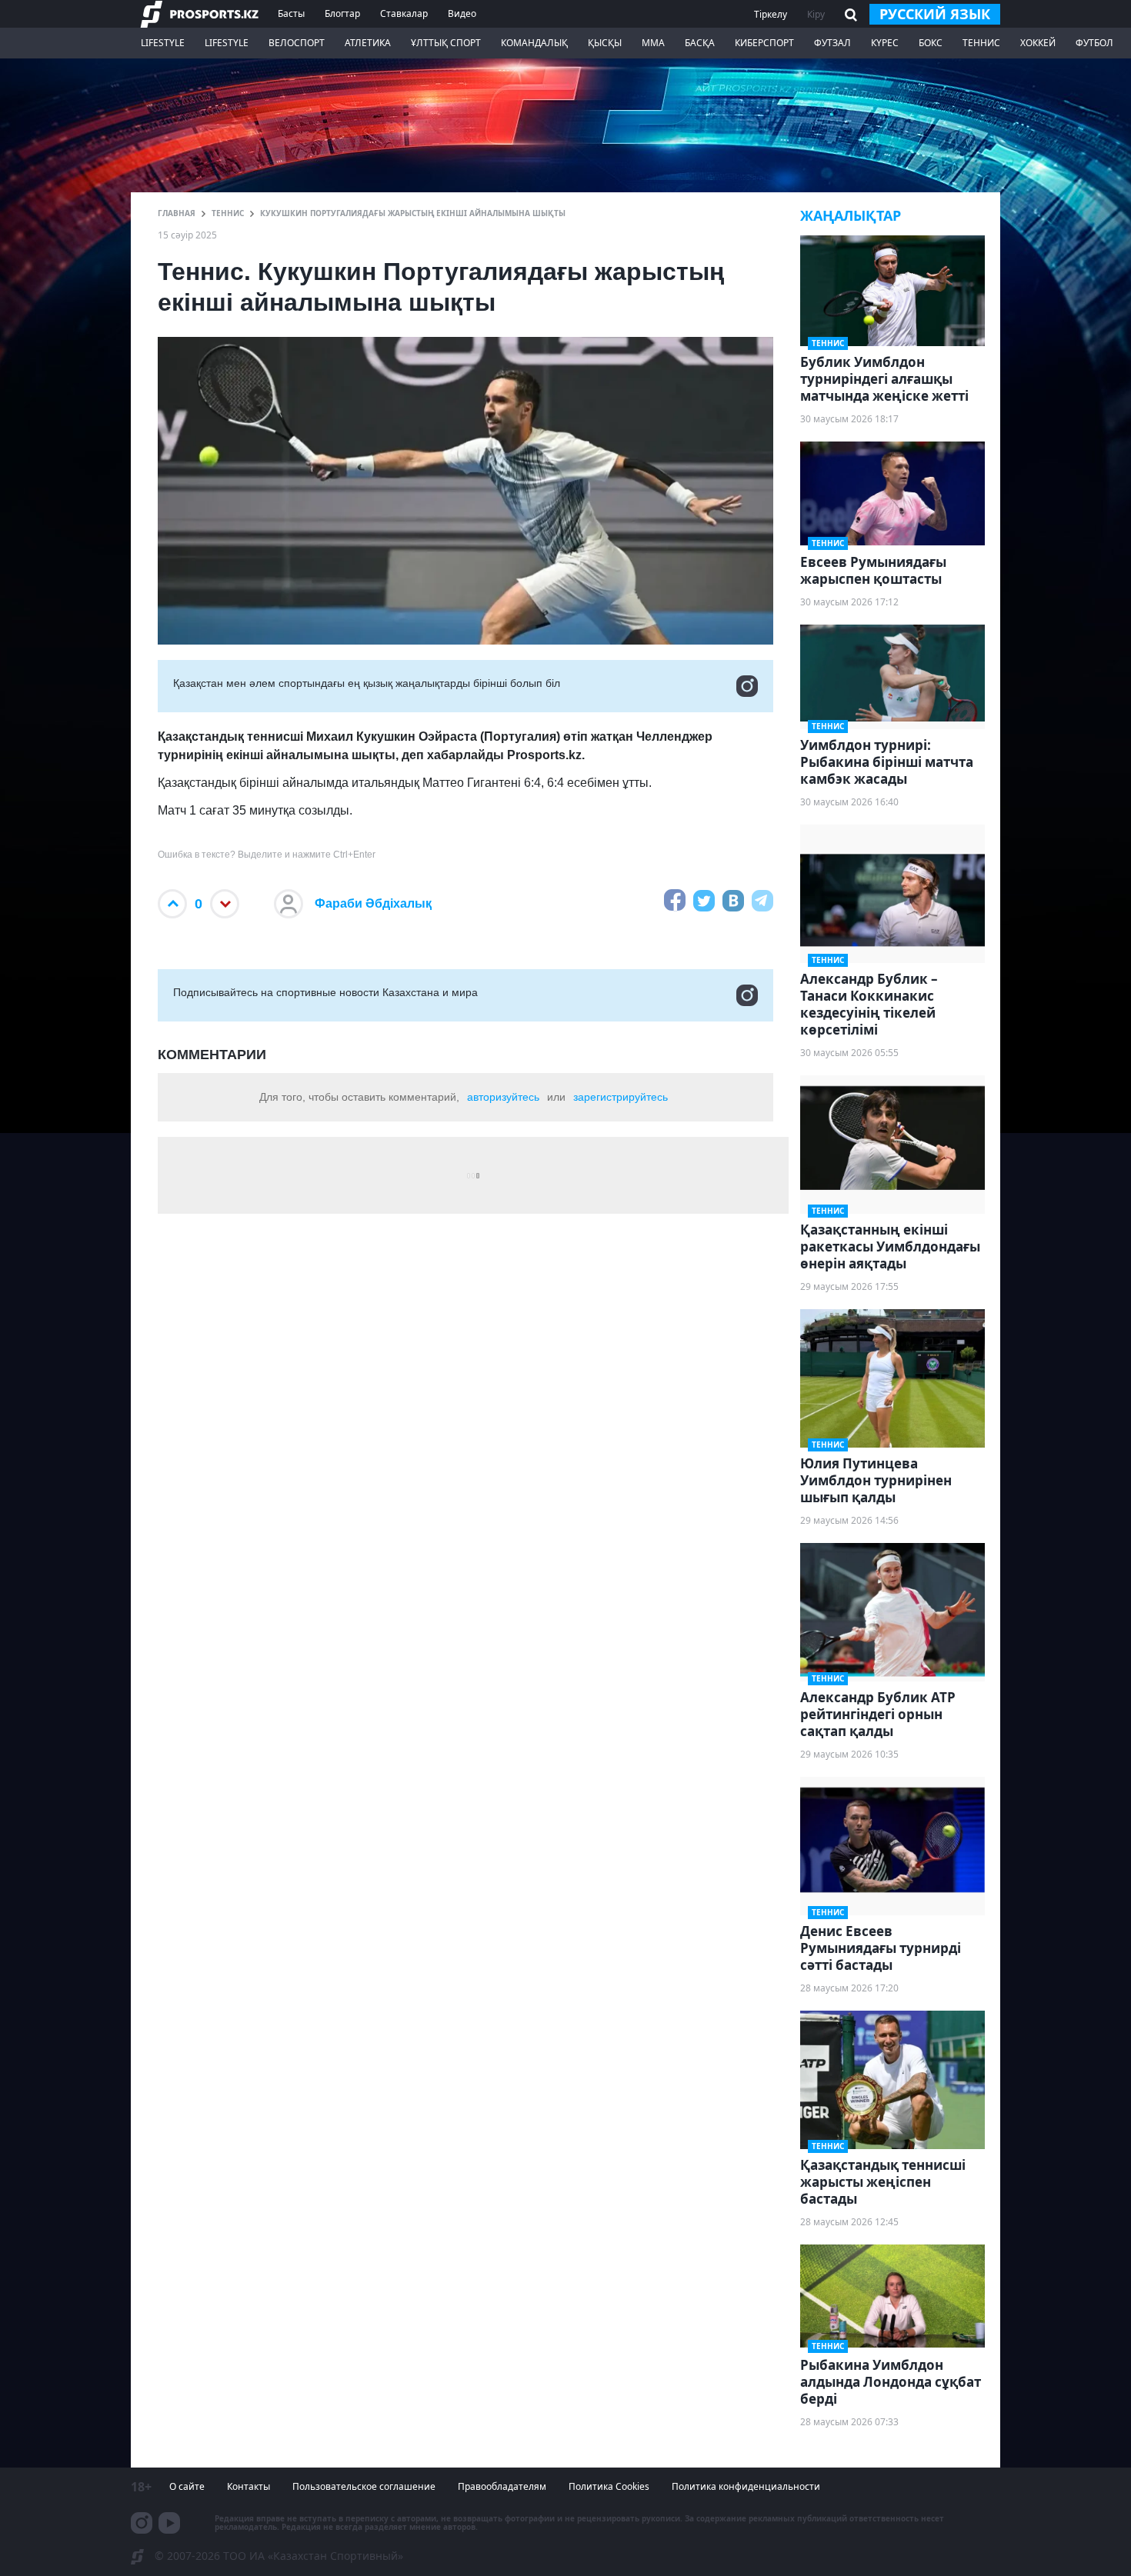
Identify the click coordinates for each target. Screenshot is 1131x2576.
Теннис (981, 43)
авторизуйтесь (503, 1097)
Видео (462, 13)
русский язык (935, 14)
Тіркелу (771, 14)
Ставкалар (404, 13)
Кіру (816, 14)
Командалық (534, 43)
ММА (653, 43)
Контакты (249, 2486)
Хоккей (1038, 43)
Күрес (885, 43)
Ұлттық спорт (446, 43)
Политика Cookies (609, 2486)
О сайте (187, 2486)
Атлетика (368, 43)
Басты (291, 13)
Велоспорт (297, 43)
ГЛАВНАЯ (177, 213)
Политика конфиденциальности (746, 2486)
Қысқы (605, 43)
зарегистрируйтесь (621, 1097)
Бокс (931, 43)
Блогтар (342, 13)
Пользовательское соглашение (364, 2486)
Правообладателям (502, 2486)
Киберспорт (764, 43)
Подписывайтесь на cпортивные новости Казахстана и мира (325, 992)
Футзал (832, 43)
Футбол (1094, 43)
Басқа (700, 43)
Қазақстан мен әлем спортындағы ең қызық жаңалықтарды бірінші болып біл (367, 683)
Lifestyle (163, 43)
